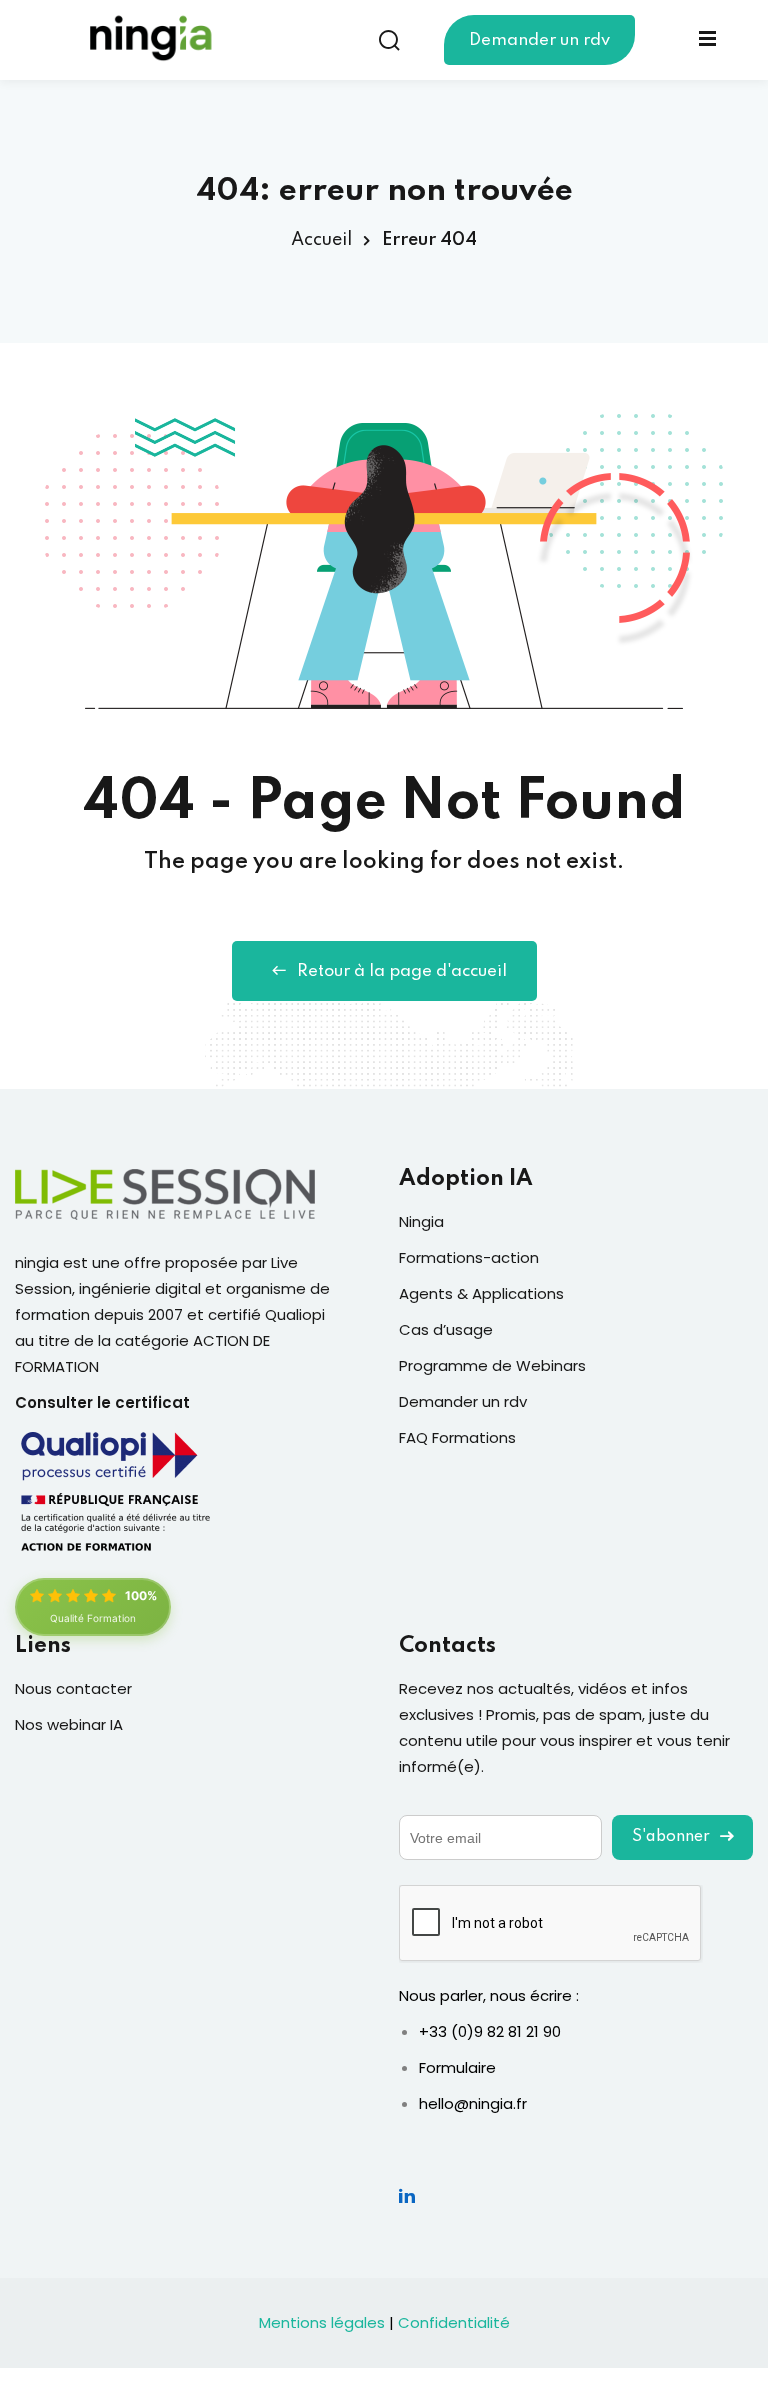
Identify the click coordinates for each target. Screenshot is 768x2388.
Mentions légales (322, 2322)
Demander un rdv (539, 40)
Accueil (321, 240)
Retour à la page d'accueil (402, 971)
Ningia (421, 1221)
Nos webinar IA (69, 1724)
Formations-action (469, 1257)
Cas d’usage (446, 1329)
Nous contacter (73, 1688)
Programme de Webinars (492, 1365)
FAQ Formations (457, 1437)
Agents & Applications (481, 1293)
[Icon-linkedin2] (407, 2195)
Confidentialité (454, 2322)
